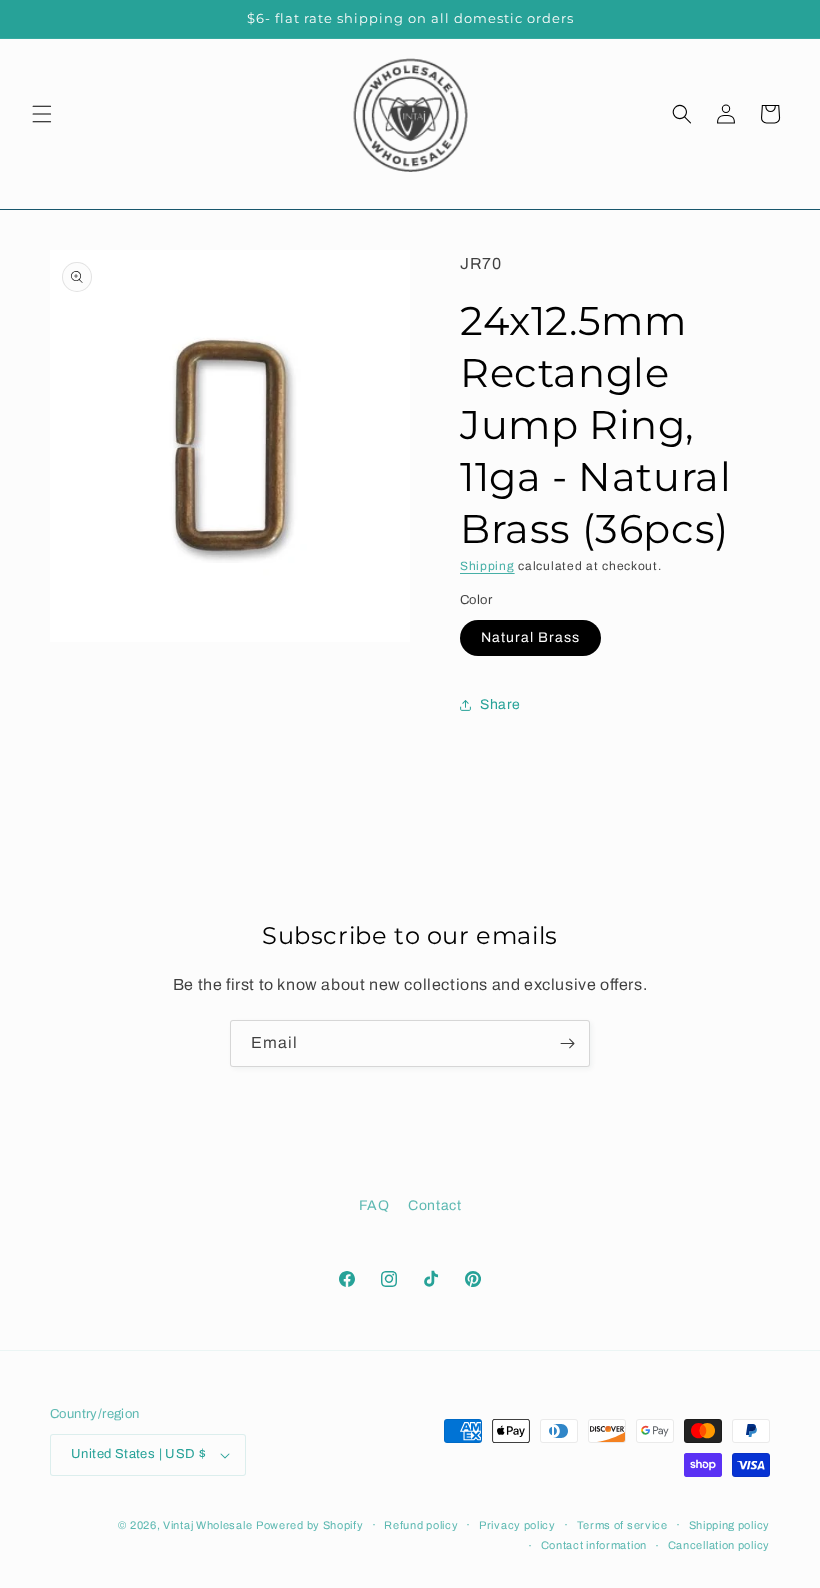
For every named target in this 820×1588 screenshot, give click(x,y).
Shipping (487, 566)
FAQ (374, 1205)
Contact (434, 1205)
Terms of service (622, 1525)
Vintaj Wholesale (207, 1525)
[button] (42, 114)
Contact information (594, 1545)
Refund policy (421, 1525)
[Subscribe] (567, 1043)
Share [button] (500, 704)
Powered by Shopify (310, 1525)
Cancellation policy (719, 1545)
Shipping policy (730, 1525)
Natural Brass (530, 637)
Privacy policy (517, 1525)
